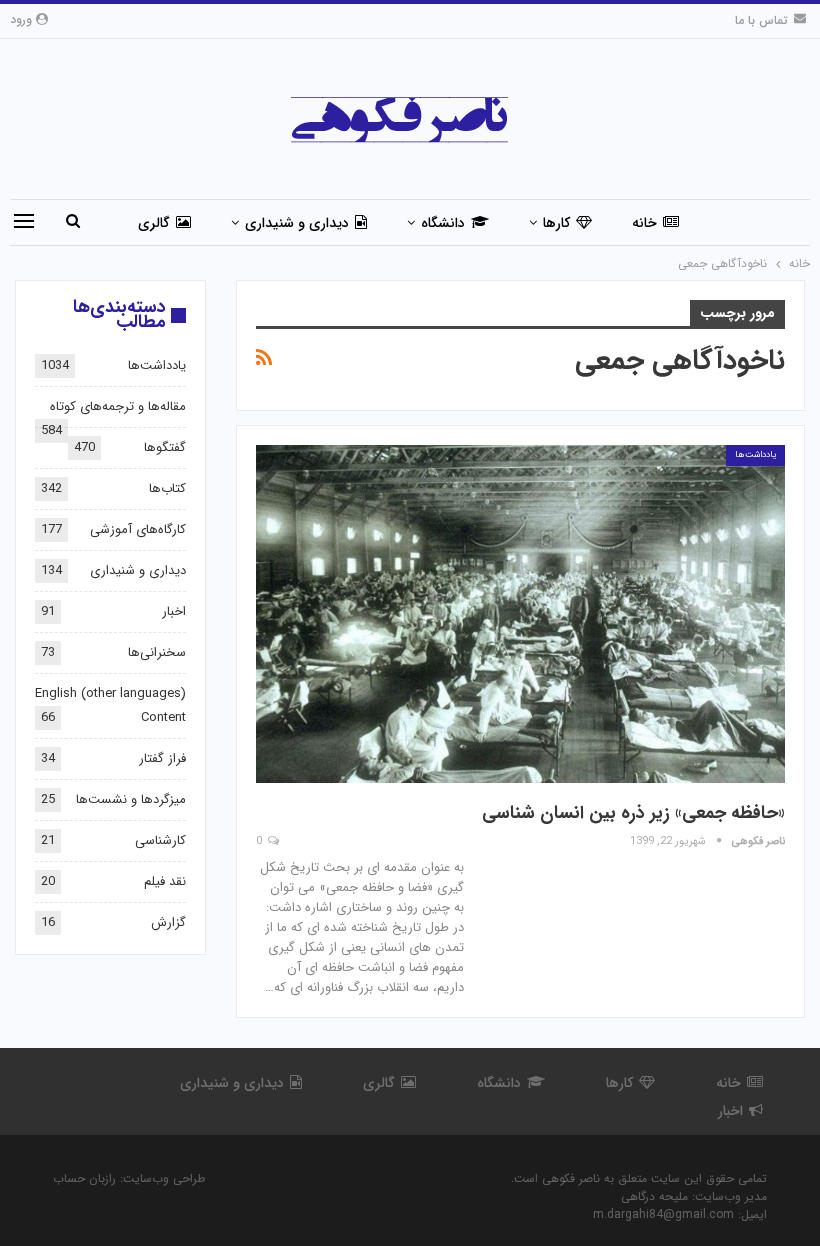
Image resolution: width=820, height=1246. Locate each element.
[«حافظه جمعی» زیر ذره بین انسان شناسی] (520, 614)
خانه (644, 223)
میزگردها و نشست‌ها (131, 799)
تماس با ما (761, 20)
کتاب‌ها (167, 488)
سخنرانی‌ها (157, 652)
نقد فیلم (165, 881)
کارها (556, 223)
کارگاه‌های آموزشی (138, 529)
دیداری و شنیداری (297, 223)
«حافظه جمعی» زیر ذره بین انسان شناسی (633, 813)
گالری (154, 223)
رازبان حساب (84, 1178)
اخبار (174, 611)
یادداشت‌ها (755, 455)
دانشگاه (443, 223)
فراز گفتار (162, 758)
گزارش (168, 922)
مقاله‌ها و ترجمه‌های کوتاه (118, 406)
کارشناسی (160, 840)
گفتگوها (165, 447)
